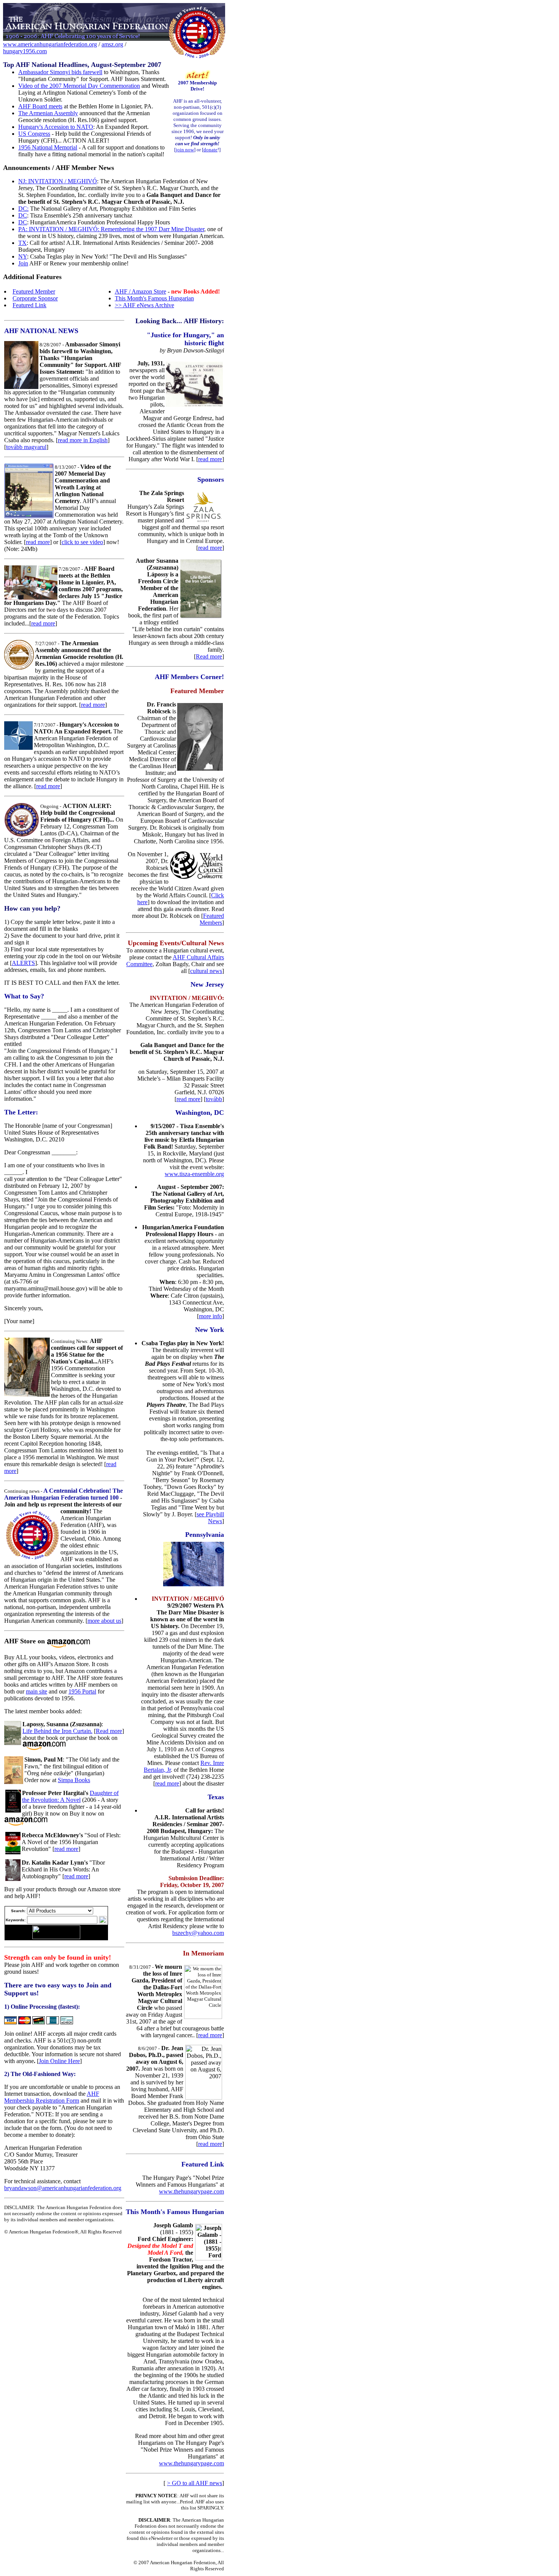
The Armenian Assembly (48, 113)
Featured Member (34, 291)
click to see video (82, 542)
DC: (23, 209)
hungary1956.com (25, 51)
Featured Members (212, 919)
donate (210, 150)
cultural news (206, 971)
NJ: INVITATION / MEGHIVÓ (58, 181)
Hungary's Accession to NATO (56, 127)
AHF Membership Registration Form (52, 2097)
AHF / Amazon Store (141, 291)
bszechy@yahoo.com (198, 1933)
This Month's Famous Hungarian (154, 298)
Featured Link (29, 305)
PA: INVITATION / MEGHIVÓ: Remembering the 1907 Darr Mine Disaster (111, 229)
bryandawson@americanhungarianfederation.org (63, 2188)
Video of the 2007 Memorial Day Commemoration (79, 86)
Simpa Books (74, 1780)
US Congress (34, 134)
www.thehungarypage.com (191, 2191)
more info (210, 1316)
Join (23, 263)
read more (38, 542)
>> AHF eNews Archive (145, 305)
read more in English (83, 440)
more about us (104, 1621)
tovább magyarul (26, 447)
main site (37, 1691)
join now (185, 150)
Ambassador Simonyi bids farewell (60, 72)
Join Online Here (59, 2061)
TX (22, 243)
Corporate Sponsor (35, 298)
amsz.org (112, 44)
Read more (109, 1731)
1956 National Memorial (48, 147)
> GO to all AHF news (195, 2483)
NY (23, 256)
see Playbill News (210, 1518)
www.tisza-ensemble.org (194, 1174)
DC (23, 215)
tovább (214, 1099)
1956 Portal (82, 1691)
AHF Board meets (40, 106)
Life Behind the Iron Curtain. (57, 1731)
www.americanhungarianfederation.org (50, 44)
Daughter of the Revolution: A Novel (70, 1796)
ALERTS (23, 963)
